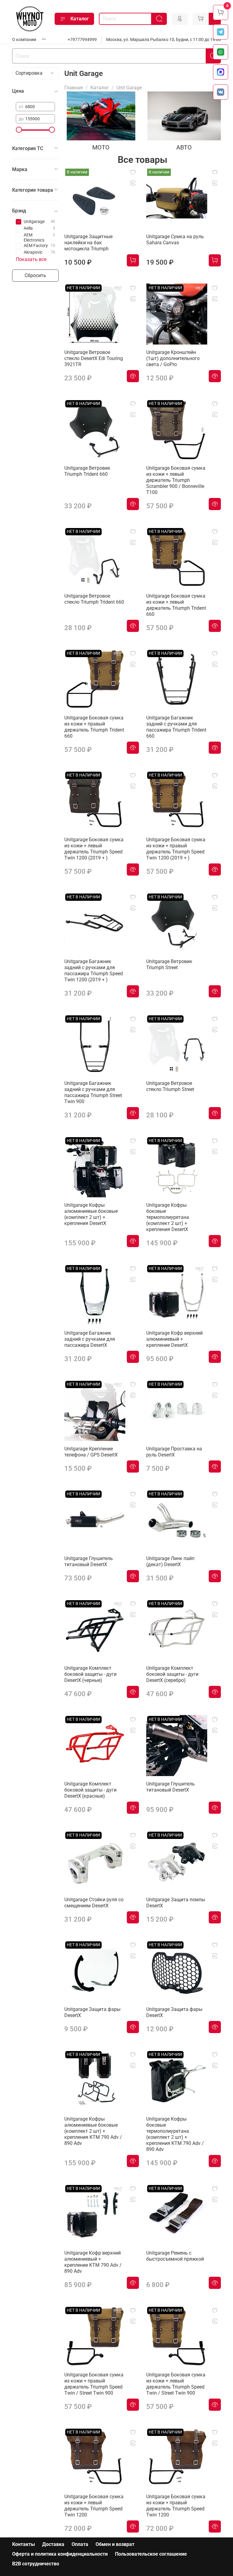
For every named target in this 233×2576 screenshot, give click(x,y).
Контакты (24, 2544)
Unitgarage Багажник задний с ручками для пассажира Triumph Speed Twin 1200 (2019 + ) (94, 971)
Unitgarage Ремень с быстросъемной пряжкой (175, 2256)
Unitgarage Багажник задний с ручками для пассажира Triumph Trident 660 (176, 727)
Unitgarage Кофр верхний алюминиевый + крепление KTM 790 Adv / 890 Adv (93, 2262)
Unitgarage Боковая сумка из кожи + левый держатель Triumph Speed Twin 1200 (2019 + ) (94, 849)
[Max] (221, 72)
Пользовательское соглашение (151, 2554)
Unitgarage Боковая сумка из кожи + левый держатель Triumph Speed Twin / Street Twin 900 (176, 2384)
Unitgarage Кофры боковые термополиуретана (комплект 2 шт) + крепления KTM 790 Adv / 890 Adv (175, 2134)
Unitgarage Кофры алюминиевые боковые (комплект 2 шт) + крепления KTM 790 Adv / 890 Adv (93, 2131)
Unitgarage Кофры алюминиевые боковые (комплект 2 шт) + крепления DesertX (91, 1214)
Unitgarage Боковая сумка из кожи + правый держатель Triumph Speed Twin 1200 (176, 2506)
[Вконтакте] (221, 92)
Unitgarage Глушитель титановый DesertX (89, 1561)
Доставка (53, 2544)
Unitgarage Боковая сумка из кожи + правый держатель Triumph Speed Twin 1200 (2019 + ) (176, 849)
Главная (74, 88)
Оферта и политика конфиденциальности (60, 2554)
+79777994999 (82, 40)
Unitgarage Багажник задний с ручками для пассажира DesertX (90, 1339)
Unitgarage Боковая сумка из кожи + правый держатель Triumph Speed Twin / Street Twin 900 (94, 2384)
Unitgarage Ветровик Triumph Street (169, 964)
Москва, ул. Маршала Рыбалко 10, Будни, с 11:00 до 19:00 (164, 40)
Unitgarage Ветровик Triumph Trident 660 (87, 471)
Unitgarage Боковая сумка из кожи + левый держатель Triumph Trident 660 (176, 605)
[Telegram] (221, 32)
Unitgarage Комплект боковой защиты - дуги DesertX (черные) (90, 1674)
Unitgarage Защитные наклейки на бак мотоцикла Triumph (88, 243)
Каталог (80, 19)
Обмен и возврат (115, 2544)
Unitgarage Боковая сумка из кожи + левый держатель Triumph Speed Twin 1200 (94, 2506)
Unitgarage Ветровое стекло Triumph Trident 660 (94, 599)
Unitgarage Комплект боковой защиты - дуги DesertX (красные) (90, 1790)
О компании (24, 40)
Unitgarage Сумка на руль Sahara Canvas (175, 240)
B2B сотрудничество (36, 2564)
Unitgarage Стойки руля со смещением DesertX (94, 1903)
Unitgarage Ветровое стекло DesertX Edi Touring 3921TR (94, 358)
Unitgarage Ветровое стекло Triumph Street (170, 1086)
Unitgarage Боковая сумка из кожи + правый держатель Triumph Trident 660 (94, 727)
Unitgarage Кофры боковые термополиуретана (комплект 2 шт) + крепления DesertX (168, 1217)
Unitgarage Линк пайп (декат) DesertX (170, 1561)
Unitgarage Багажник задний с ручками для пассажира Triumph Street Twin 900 (93, 1092)
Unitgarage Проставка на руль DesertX (174, 1452)
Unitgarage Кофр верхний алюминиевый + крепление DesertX (174, 1339)
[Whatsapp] (221, 52)
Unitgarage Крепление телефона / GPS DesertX (91, 1452)
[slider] (19, 130)
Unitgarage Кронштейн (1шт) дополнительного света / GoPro (173, 358)
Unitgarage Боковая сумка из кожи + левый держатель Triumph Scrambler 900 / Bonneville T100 (176, 480)
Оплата (80, 2544)
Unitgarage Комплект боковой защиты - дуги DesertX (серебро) (172, 1674)
